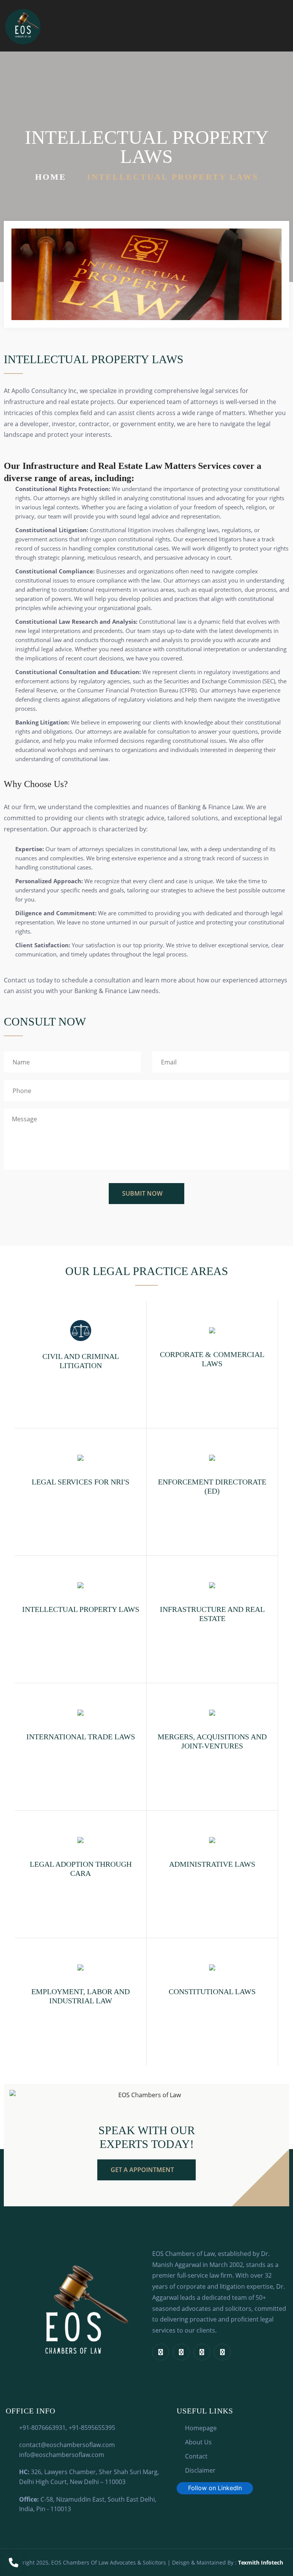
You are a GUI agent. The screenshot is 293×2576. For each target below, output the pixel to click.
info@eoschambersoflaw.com (62, 2455)
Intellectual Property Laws (81, 1609)
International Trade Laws (81, 1737)
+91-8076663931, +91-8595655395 (67, 2428)
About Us (198, 2442)
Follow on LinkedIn (215, 2488)
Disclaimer (200, 2470)
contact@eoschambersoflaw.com (67, 2445)
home (51, 177)
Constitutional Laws (212, 1992)
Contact (196, 2456)
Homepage (201, 2428)
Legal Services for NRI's (80, 1482)
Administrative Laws (212, 1864)
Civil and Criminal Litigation (81, 1361)
